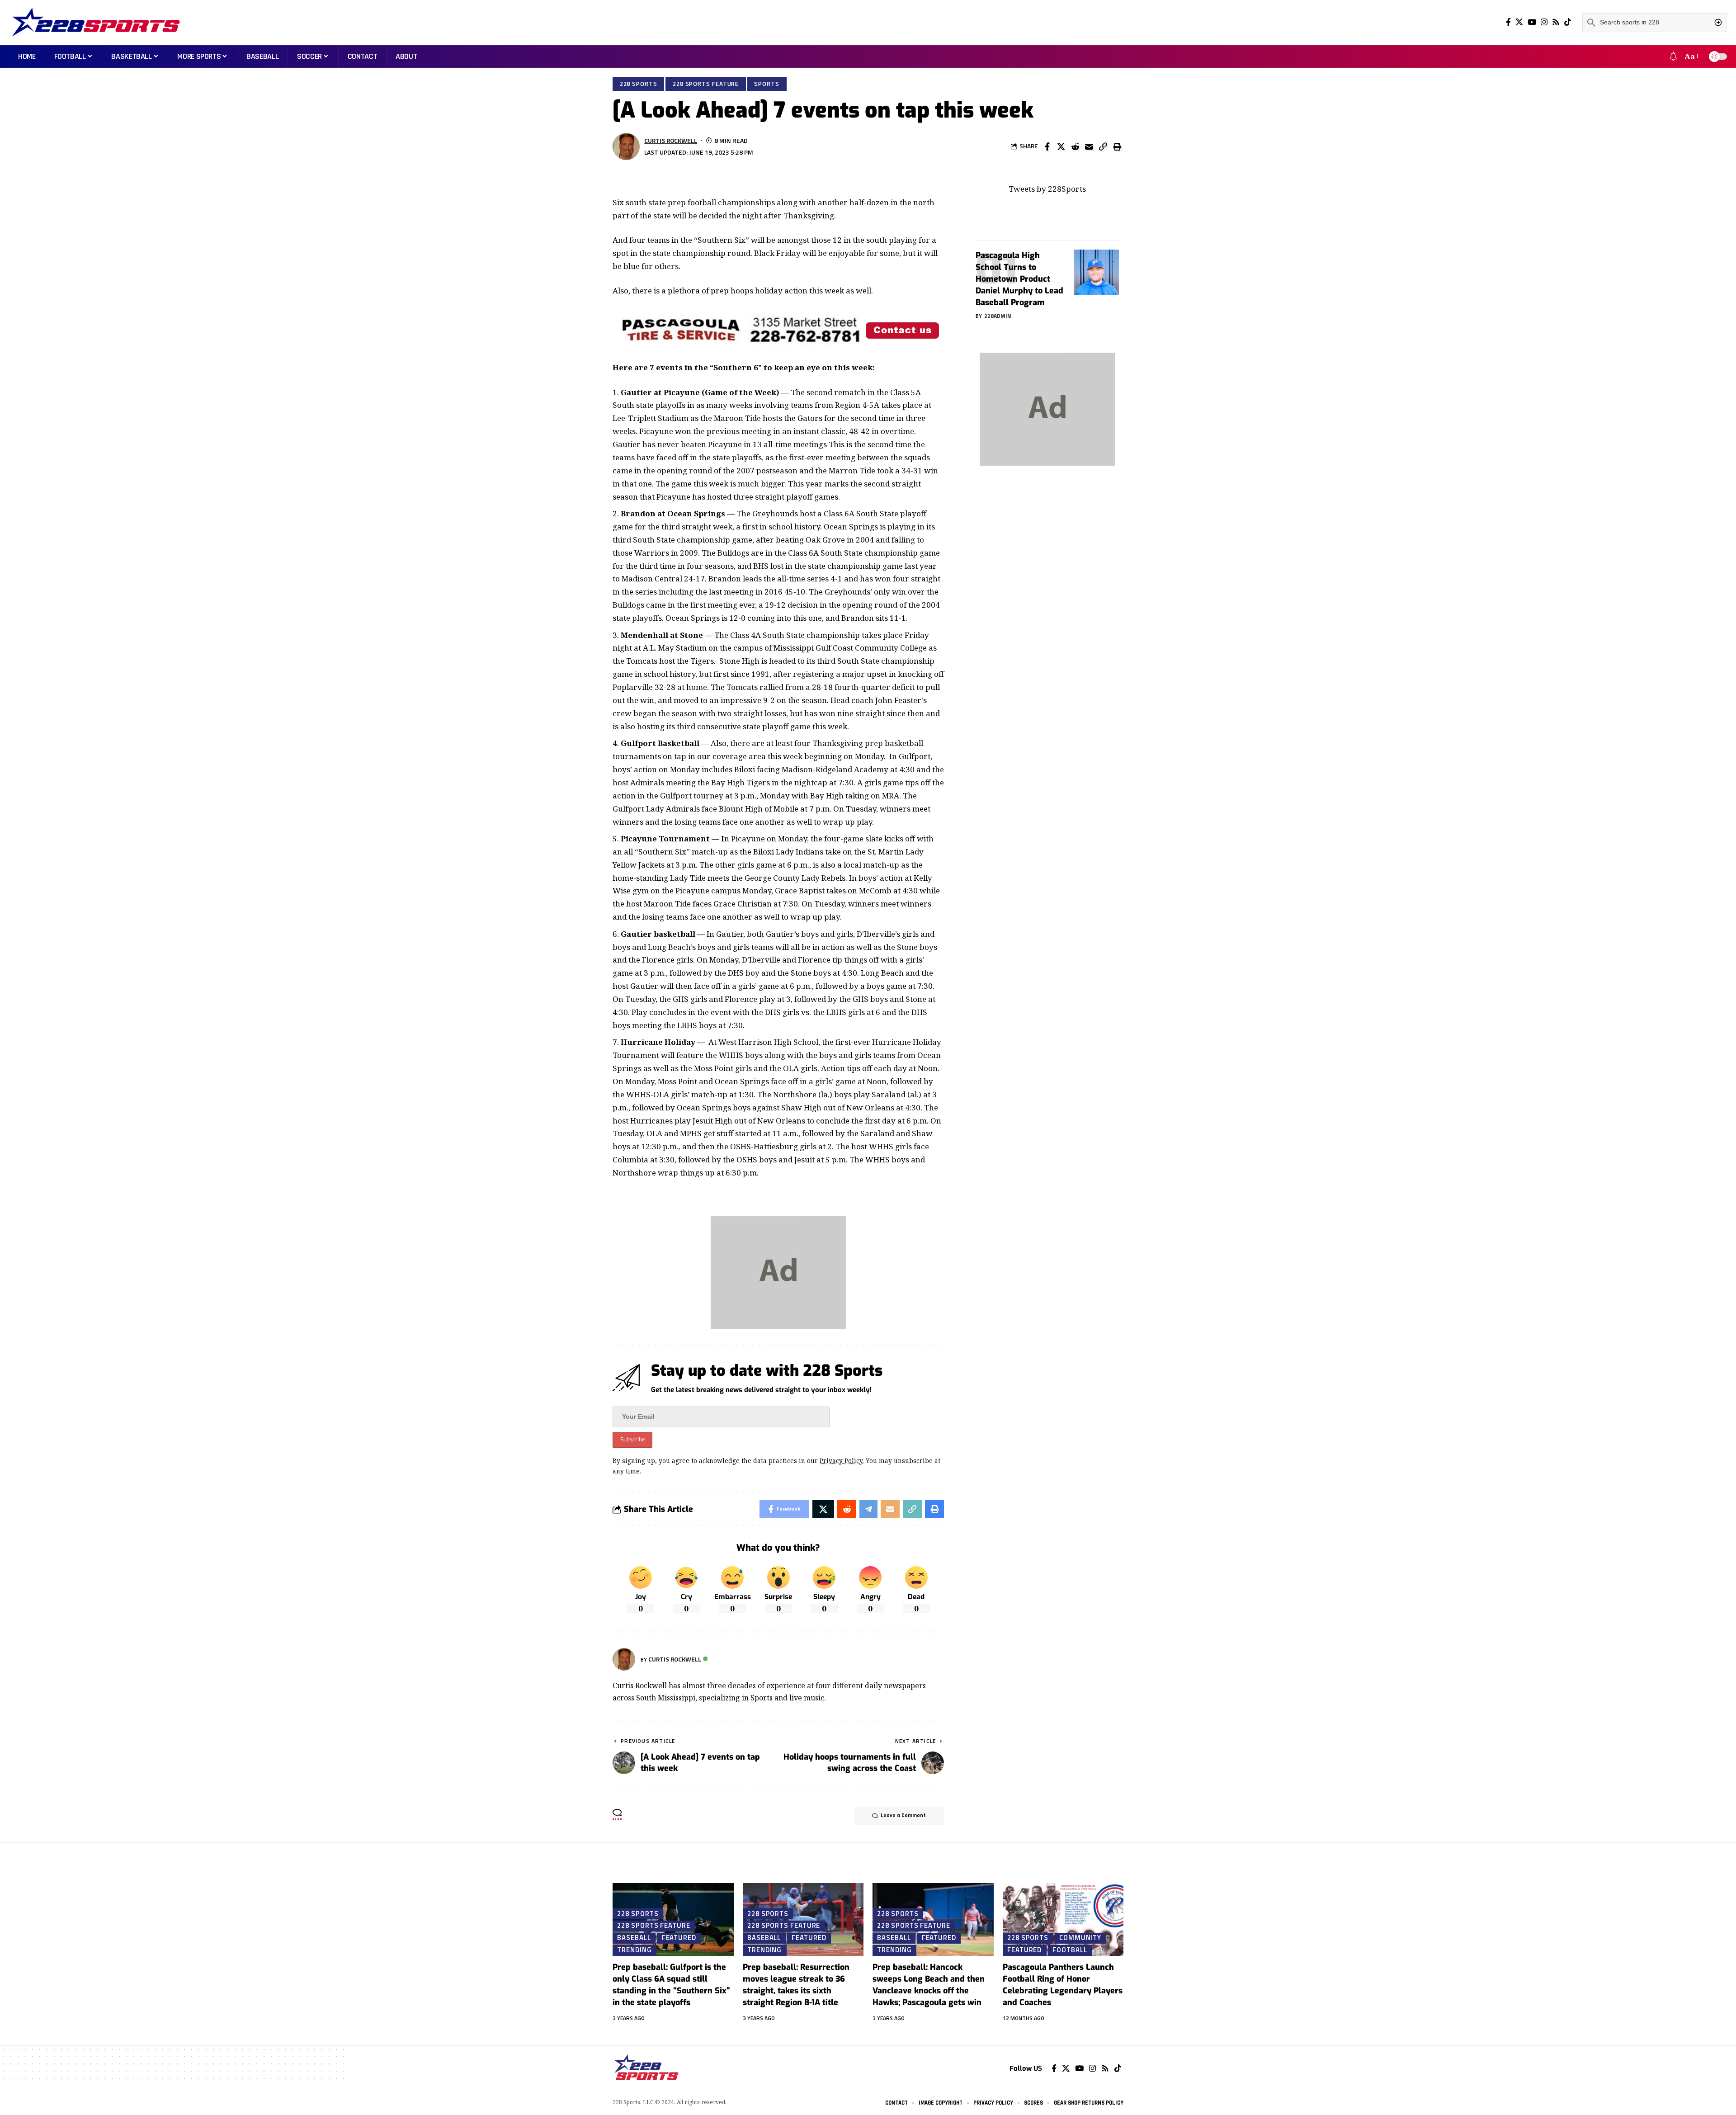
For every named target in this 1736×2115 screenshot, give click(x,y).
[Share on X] (1061, 146)
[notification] (1673, 57)
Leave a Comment (903, 1815)
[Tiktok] (1568, 22)
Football (1070, 1950)
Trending (634, 1950)
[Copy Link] (1103, 146)
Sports (767, 84)
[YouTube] (1532, 22)
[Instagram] (1544, 22)
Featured (679, 1938)
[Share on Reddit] (1075, 146)
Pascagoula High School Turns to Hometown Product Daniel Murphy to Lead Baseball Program (1019, 279)
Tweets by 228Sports (1047, 189)
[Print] (1117, 146)
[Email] (1089, 146)
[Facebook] (1508, 22)
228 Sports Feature (706, 84)
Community (1080, 1938)
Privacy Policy (841, 1461)
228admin (998, 316)
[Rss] (1556, 22)
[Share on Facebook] (1047, 146)
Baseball (634, 1938)
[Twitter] (1519, 22)
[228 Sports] (96, 23)
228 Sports (639, 84)
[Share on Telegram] (868, 1509)
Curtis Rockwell (671, 140)
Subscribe (632, 1440)
